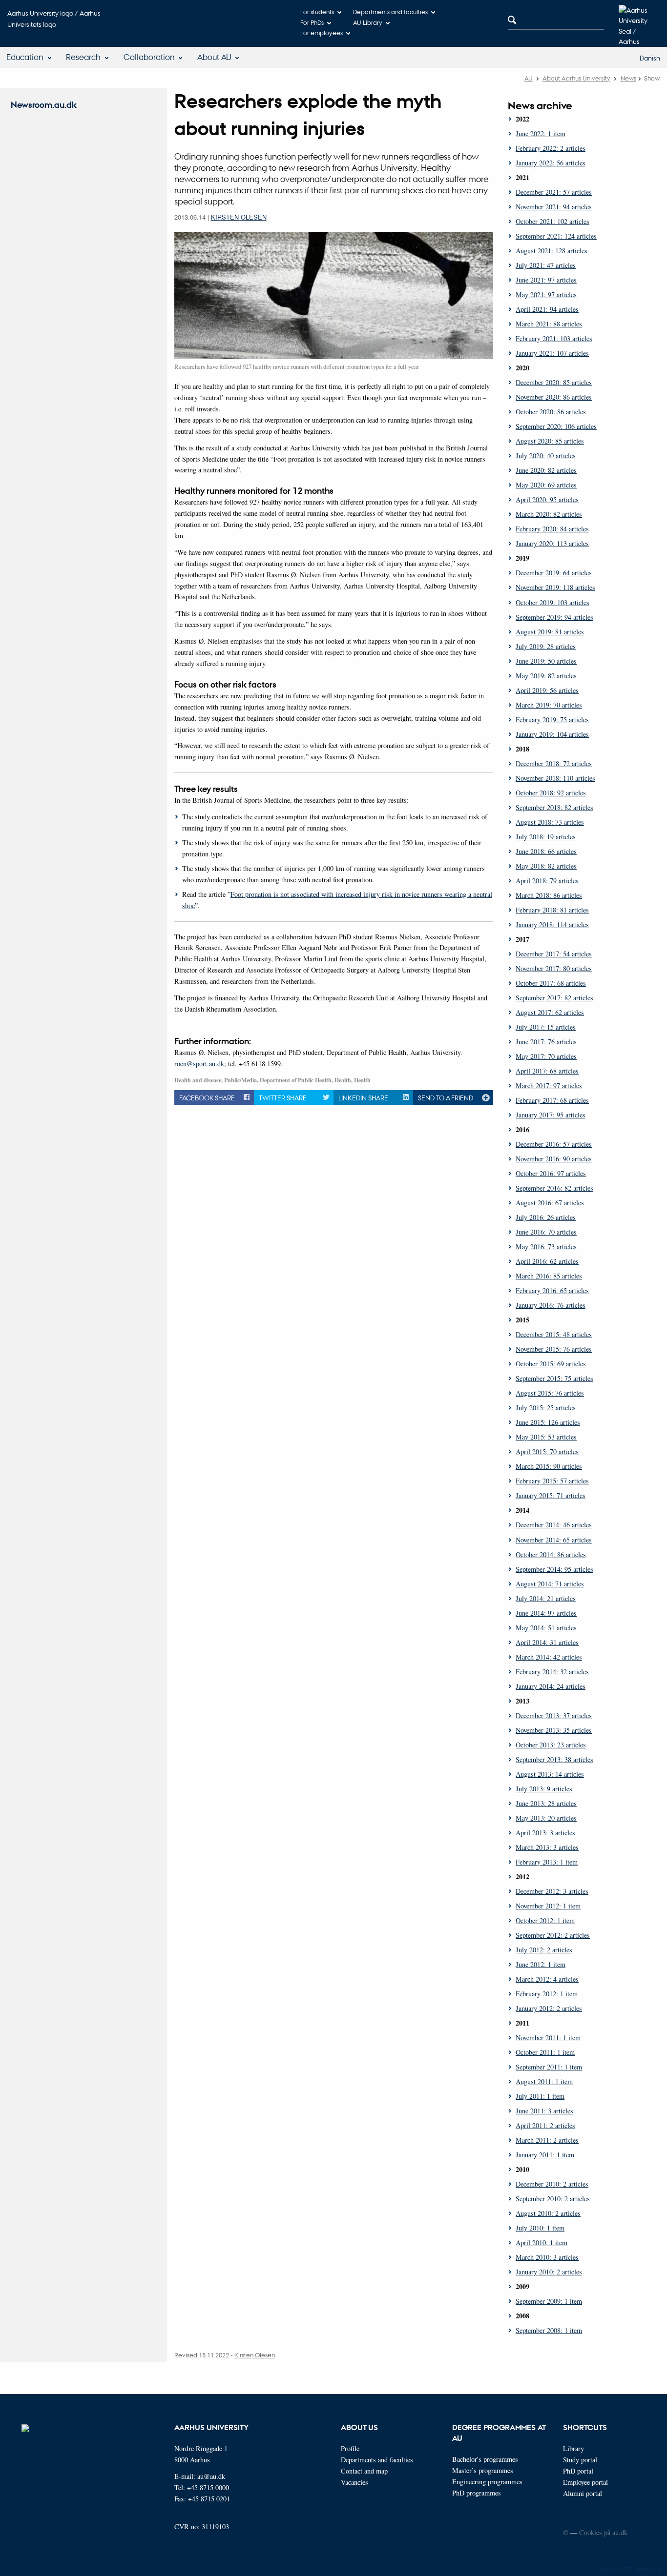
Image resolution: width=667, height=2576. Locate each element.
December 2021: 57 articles (554, 192)
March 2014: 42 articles (549, 1657)
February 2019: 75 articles (552, 720)
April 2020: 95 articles (547, 499)
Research (83, 57)
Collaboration (149, 57)
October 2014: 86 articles (551, 1554)
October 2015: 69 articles (551, 1364)
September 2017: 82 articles (554, 998)
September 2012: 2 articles (553, 1935)
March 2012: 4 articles (547, 1979)
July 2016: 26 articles (546, 1217)
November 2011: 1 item (548, 2038)
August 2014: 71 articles (550, 1584)
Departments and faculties (390, 11)
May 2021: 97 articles (546, 294)
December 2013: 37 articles (554, 1715)
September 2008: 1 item (549, 2330)
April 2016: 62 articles (547, 1261)
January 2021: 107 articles (552, 353)
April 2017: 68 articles (547, 1071)
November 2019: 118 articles (555, 587)
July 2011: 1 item (540, 2096)
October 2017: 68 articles (551, 983)
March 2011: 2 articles (547, 2140)
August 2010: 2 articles (548, 2213)
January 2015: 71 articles (551, 1495)
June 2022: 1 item (541, 133)
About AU (214, 57)
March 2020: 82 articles (549, 514)
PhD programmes (477, 2493)
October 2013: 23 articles (551, 1745)
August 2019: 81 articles (550, 632)
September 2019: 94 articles (554, 617)
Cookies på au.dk (603, 2532)
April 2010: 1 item (542, 2242)
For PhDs (312, 22)
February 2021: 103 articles (554, 338)
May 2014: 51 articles (546, 1628)
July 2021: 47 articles (546, 265)
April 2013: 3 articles (545, 1833)
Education (25, 57)
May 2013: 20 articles (546, 1818)
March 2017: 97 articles (549, 1085)
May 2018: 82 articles (546, 866)
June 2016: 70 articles (546, 1232)
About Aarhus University (576, 78)
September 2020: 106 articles (556, 426)
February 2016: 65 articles (552, 1290)
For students (317, 11)
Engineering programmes (487, 2482)
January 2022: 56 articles (551, 163)
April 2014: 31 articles (547, 1642)
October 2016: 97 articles (551, 1173)
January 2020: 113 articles (552, 543)
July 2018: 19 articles (546, 837)
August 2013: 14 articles (550, 1774)
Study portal (580, 2460)
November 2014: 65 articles (554, 1540)
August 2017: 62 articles (550, 1012)
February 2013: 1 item (547, 1862)
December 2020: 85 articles (554, 382)
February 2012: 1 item (547, 1994)
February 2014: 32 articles (552, 1672)
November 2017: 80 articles (554, 968)
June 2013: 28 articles (546, 1803)
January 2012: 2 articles (549, 2008)
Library (573, 2448)
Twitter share (283, 1097)
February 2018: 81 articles (552, 910)
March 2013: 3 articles (547, 1847)
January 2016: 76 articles (551, 1305)
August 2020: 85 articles (550, 441)
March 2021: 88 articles (549, 324)
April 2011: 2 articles (545, 2125)
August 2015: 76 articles (550, 1393)
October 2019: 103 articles (552, 602)
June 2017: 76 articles (546, 1042)
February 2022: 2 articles (551, 148)
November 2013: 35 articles (554, 1730)
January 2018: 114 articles (552, 924)
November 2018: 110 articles (555, 778)
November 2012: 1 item (548, 1906)
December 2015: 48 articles (554, 1334)
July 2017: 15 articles (546, 1027)
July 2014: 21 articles (546, 1598)
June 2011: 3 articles (544, 2111)
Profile (350, 2448)
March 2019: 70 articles (549, 705)
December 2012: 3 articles (552, 1891)
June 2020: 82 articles (546, 470)
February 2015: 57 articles (552, 1481)
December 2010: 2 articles (552, 2184)
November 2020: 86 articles (554, 397)
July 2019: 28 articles (546, 646)
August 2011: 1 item (544, 2081)
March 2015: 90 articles (549, 1466)
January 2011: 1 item (545, 2155)
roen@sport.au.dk (199, 1064)
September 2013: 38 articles (554, 1759)
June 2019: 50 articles (546, 661)
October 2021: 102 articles (552, 221)
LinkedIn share (363, 1097)
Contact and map (364, 2471)
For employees (322, 32)
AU (529, 78)
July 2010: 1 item (540, 2228)
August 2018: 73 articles (550, 822)
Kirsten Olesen (239, 217)
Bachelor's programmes (485, 2459)
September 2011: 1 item (549, 2067)
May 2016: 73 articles (546, 1247)
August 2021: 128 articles (552, 251)
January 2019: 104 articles (552, 734)
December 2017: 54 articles (554, 954)
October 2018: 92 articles (551, 793)
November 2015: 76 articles (554, 1349)
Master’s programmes (483, 2470)
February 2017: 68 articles (552, 1100)
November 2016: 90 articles (554, 1159)
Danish (650, 58)
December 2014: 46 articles (554, 1525)
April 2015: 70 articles (547, 1451)
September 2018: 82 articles (554, 807)
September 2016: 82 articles (554, 1188)
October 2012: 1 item (545, 1920)
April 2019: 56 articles (547, 690)
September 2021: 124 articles (556, 236)
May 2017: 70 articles (546, 1056)
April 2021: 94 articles (547, 309)
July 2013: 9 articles (544, 1789)
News (628, 78)
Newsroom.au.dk (44, 105)
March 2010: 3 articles (547, 2257)
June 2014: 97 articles (546, 1613)
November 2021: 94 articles (554, 207)
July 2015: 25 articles (546, 1408)
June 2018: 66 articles (546, 851)
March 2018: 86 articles (549, 895)
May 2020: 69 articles (546, 485)
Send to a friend (446, 1097)
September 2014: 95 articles (554, 1569)
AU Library (368, 22)
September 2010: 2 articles (553, 2199)
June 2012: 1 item (541, 1964)
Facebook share (207, 1097)
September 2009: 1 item (549, 2301)
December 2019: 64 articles (554, 573)
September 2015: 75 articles (554, 1378)
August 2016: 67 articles (550, 1203)
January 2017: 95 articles (551, 1115)
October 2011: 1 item (545, 2052)
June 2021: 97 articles (546, 280)
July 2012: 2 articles (544, 1950)
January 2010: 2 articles (549, 2272)
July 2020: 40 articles (546, 456)
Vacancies (354, 2482)
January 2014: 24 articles (551, 1686)
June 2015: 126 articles (548, 1422)
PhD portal (578, 2471)
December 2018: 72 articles (554, 763)
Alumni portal (583, 2493)
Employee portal (585, 2482)
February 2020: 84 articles (552, 529)
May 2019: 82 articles (546, 676)
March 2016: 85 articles (549, 1276)
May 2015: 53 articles (546, 1437)
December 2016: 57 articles (554, 1144)
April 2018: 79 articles (547, 881)
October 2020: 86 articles (551, 412)
